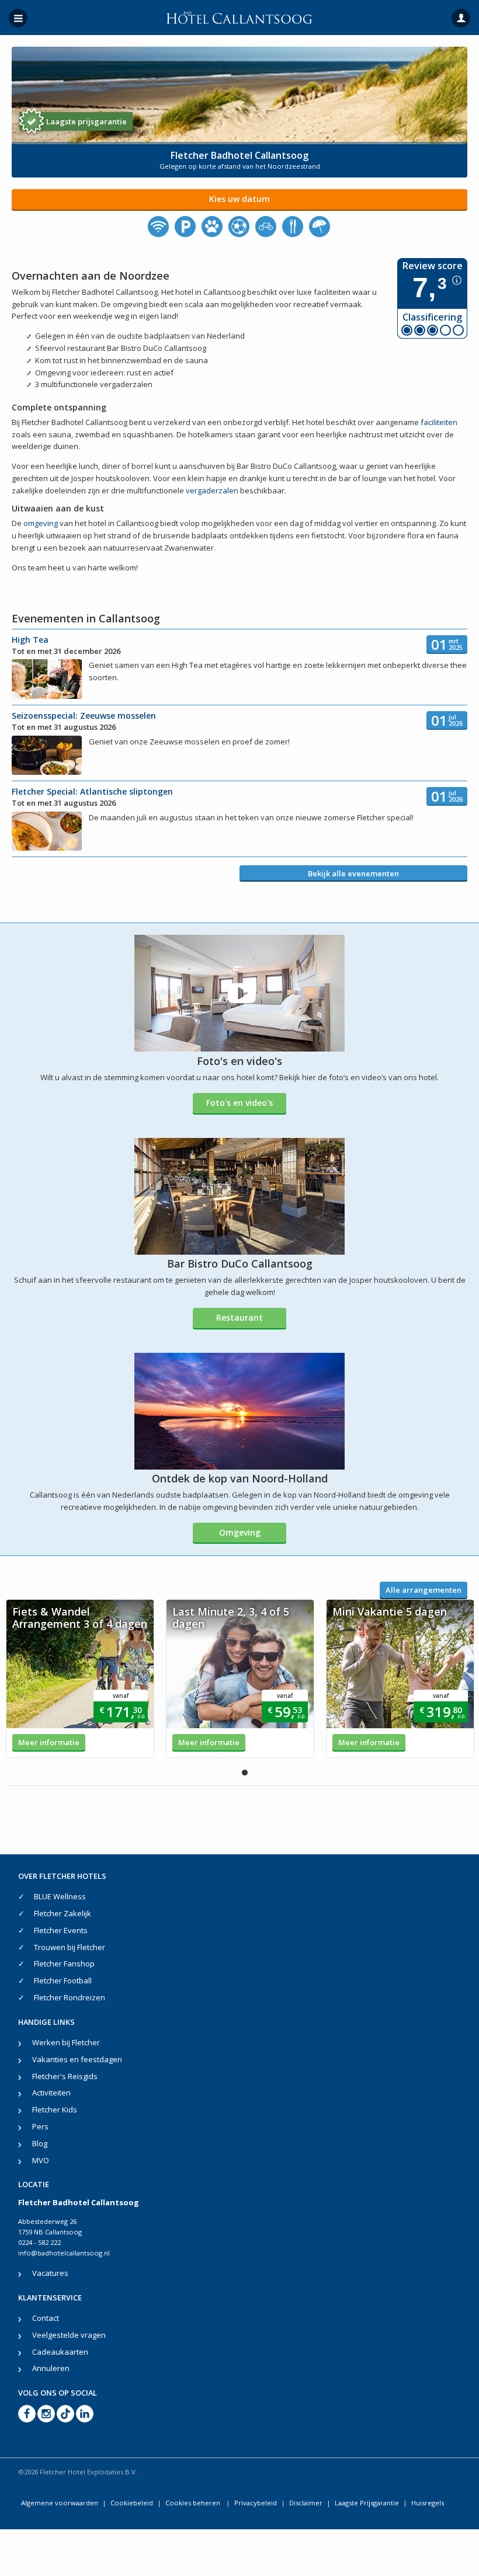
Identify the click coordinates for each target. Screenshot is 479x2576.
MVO (41, 2160)
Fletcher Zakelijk (63, 1913)
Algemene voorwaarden (60, 2503)
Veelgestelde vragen (69, 2335)
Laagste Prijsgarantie (367, 2503)
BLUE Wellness (60, 1896)
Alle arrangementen (424, 1590)
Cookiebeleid (132, 2503)
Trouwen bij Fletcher (70, 1947)
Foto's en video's (239, 1103)
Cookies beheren (194, 2503)
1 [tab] (245, 1773)
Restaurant (239, 1317)
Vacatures (50, 2273)
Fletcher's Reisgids (65, 2076)
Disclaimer (306, 2503)
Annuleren (51, 2368)
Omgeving (240, 1532)
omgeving (41, 523)
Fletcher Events (61, 1930)
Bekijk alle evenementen (353, 873)
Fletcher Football (63, 1980)
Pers (40, 2126)
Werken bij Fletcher (66, 2042)
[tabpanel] (80, 1679)
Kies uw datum (239, 199)
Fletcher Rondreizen (70, 1997)
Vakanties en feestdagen (77, 2059)
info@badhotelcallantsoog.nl (64, 2253)
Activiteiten (51, 2093)
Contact (46, 2318)
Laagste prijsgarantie (86, 121)
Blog (40, 2143)
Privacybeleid (256, 2503)
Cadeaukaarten (60, 2352)
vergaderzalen (212, 490)
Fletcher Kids (55, 2109)
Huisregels (428, 2503)
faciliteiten (439, 422)
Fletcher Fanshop (64, 1964)
